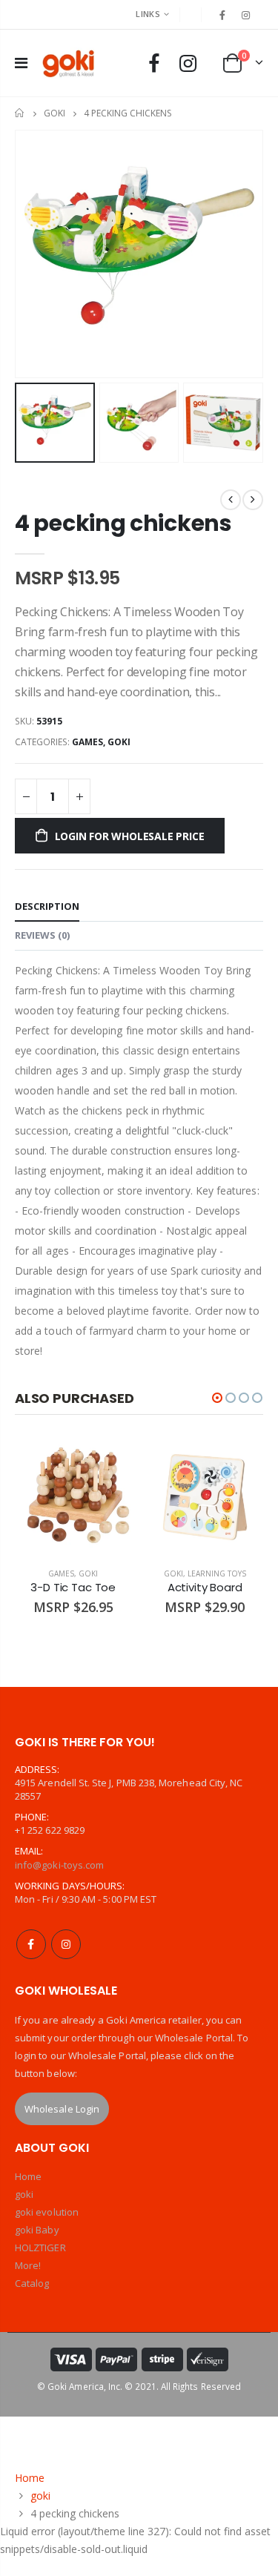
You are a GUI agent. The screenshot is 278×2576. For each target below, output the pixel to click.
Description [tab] (47, 906)
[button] (217, 1398)
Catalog (32, 2283)
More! (28, 2265)
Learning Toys (217, 1573)
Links (148, 14)
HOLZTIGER (40, 2248)
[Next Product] (253, 500)
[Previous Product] (231, 500)
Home (20, 113)
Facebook (31, 1944)
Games (87, 742)
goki (54, 113)
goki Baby (37, 2230)
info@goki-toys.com (59, 1865)
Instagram (66, 1944)
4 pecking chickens (123, 523)
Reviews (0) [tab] (42, 935)
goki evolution (47, 2212)
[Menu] (21, 63)
